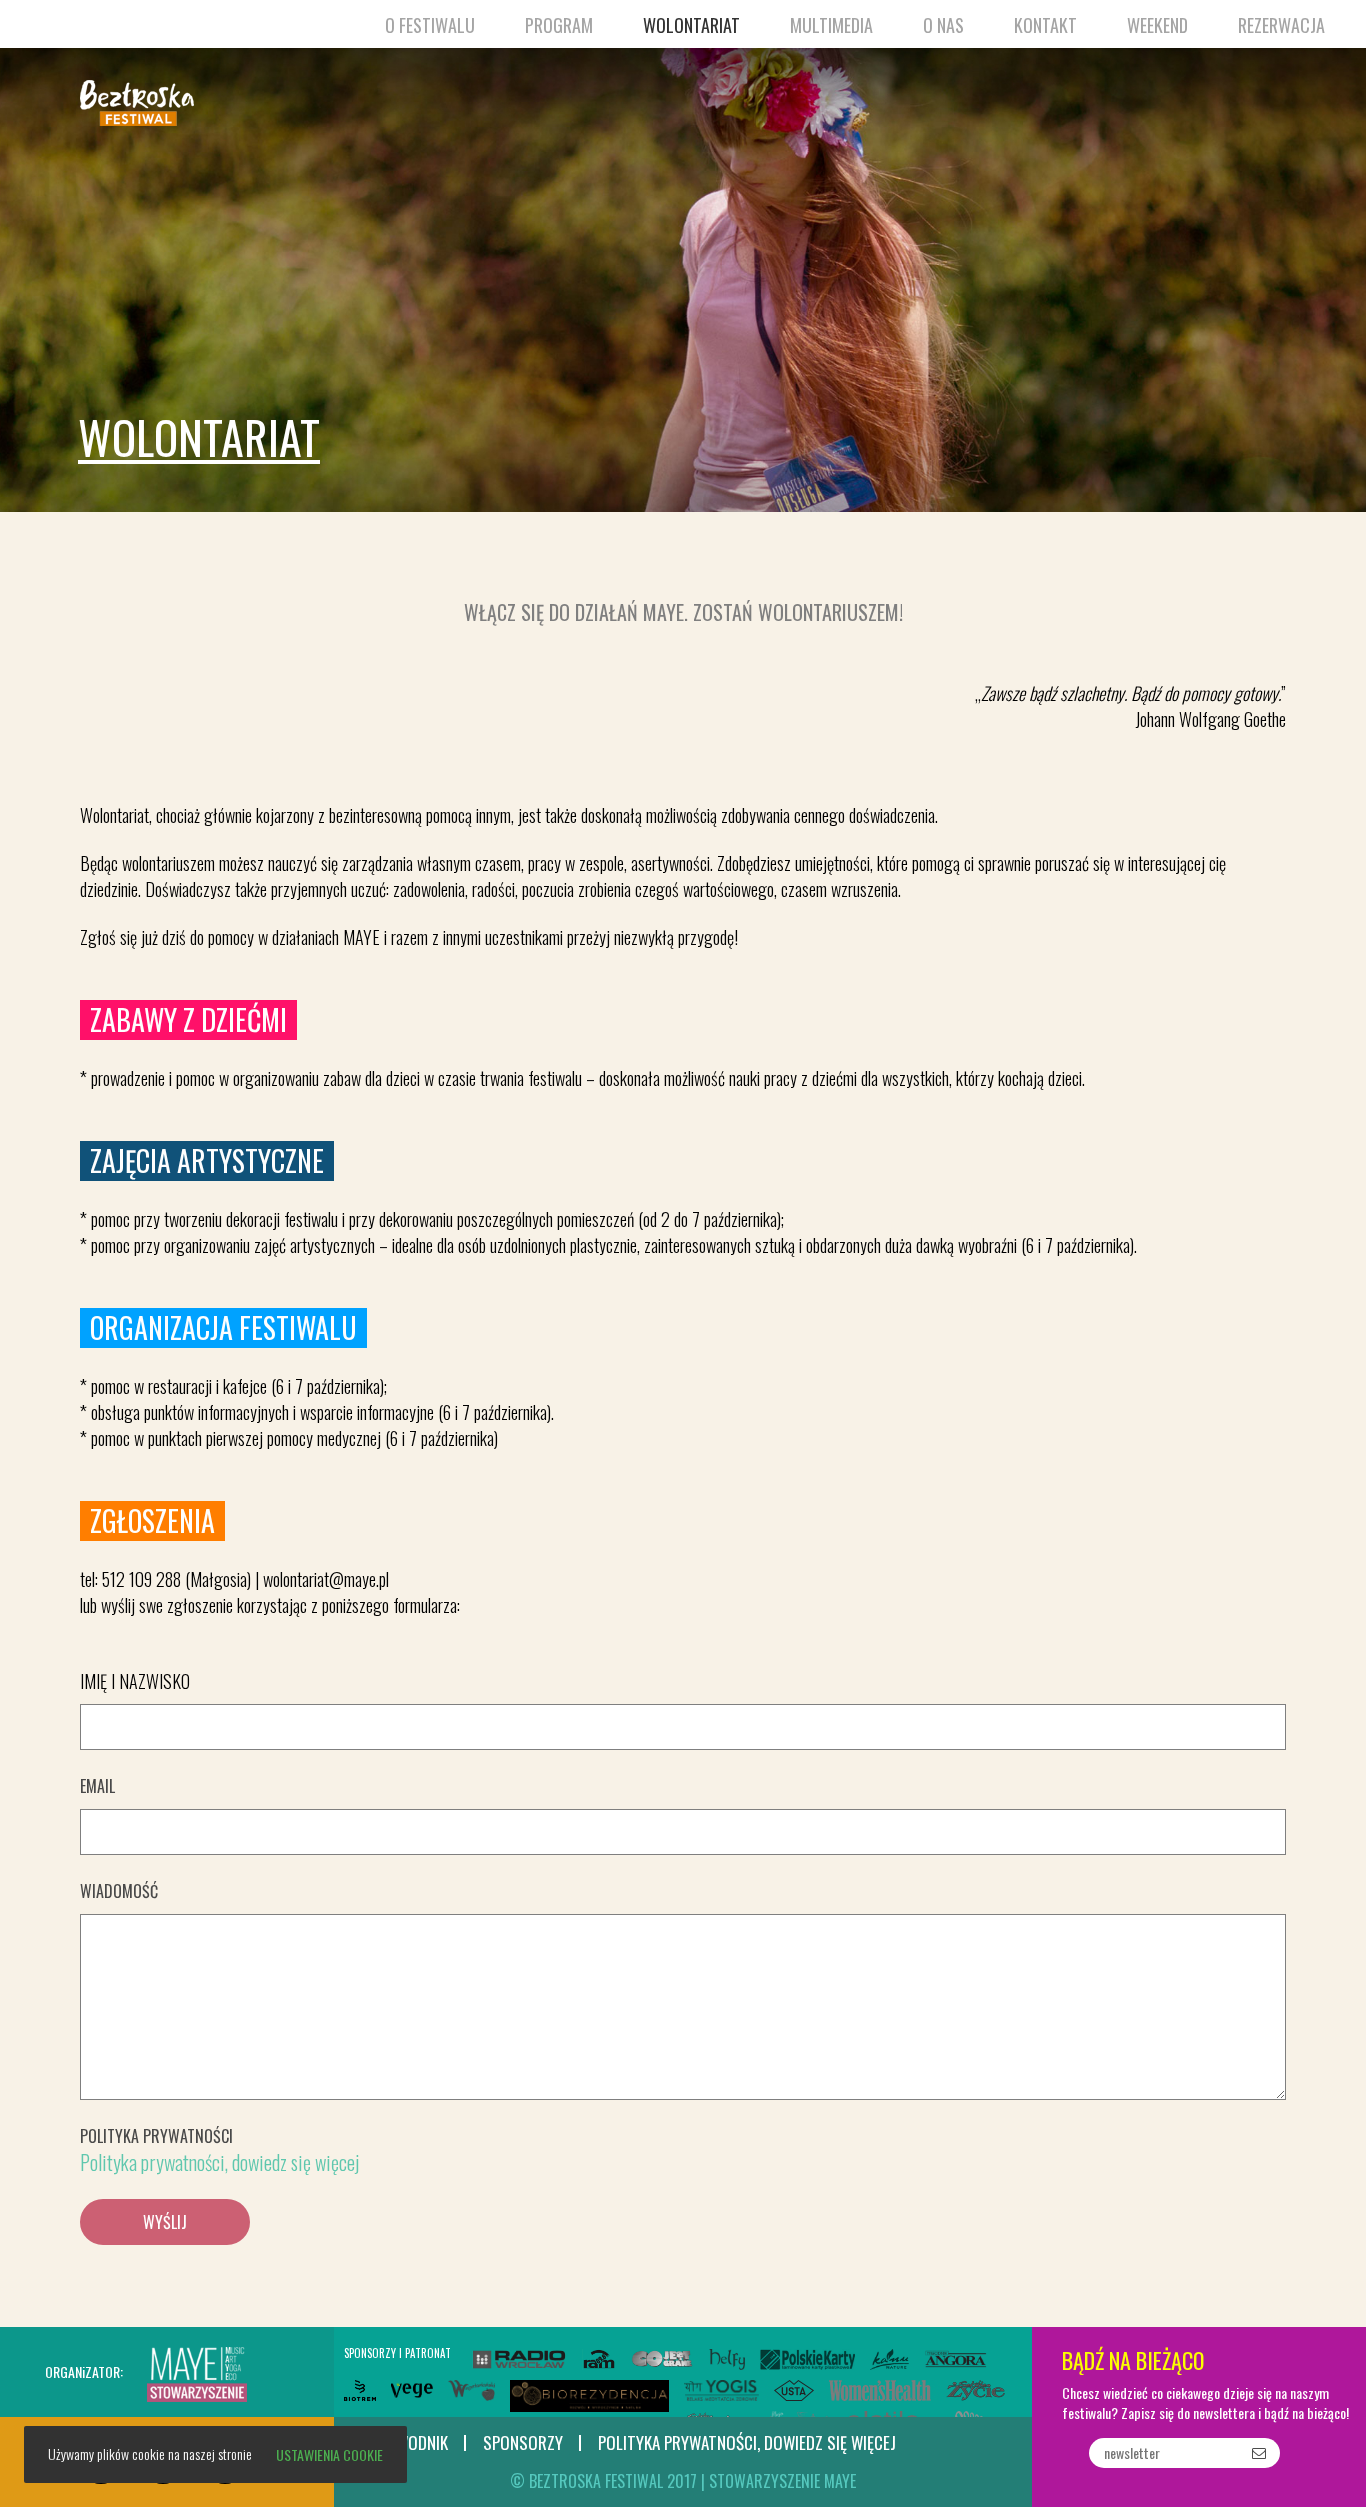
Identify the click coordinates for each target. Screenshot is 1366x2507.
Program (559, 25)
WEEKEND (1157, 25)
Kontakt (1045, 25)
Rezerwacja (1281, 25)
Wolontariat (691, 25)
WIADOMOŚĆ (119, 1891)
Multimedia (831, 25)
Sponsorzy (523, 2443)
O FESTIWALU (430, 25)
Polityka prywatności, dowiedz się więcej (219, 2162)
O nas (943, 25)
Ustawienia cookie (329, 2454)
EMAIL (97, 1786)
